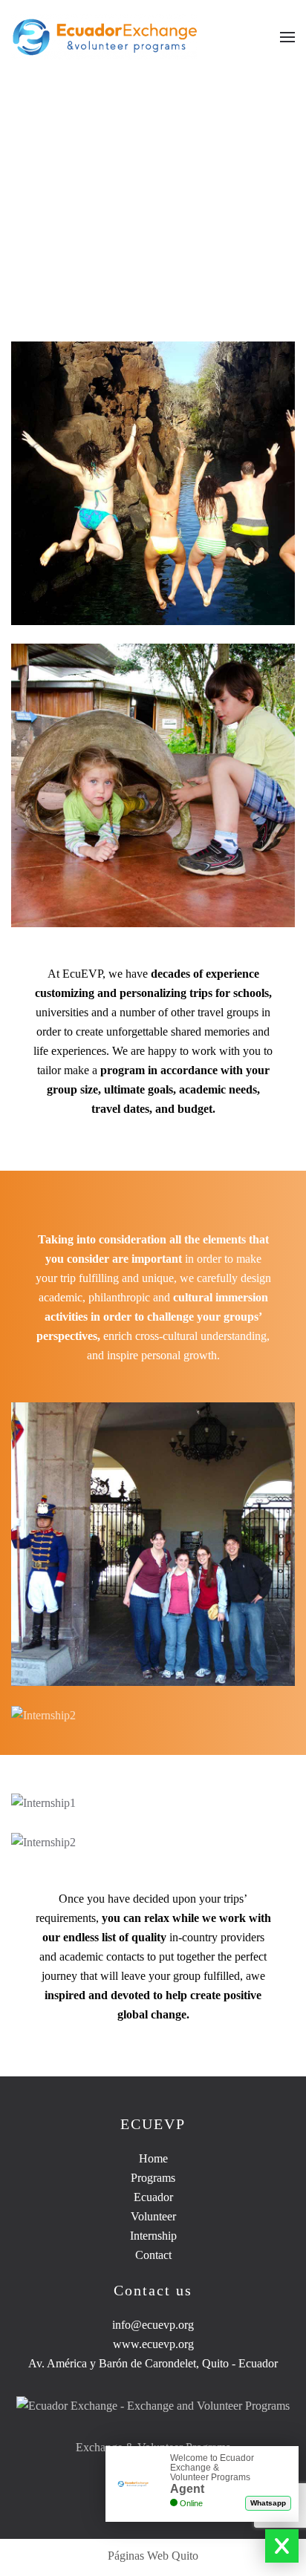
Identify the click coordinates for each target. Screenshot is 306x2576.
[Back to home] (106, 37)
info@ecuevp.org (153, 2325)
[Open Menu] (287, 37)
